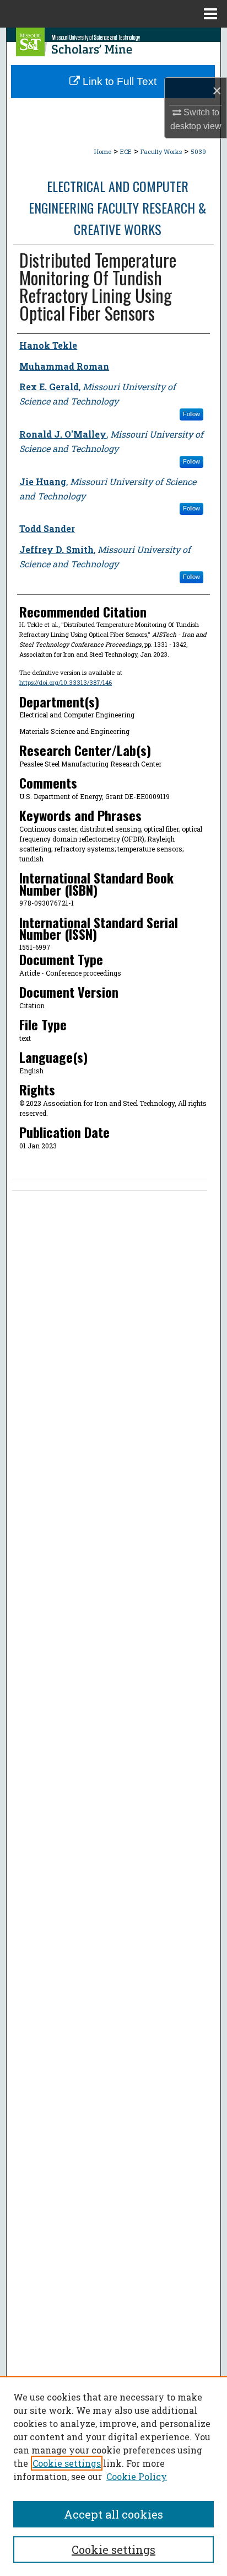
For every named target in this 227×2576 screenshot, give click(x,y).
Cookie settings (67, 2463)
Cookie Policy (137, 2476)
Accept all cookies (113, 2514)
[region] (113, 2476)
